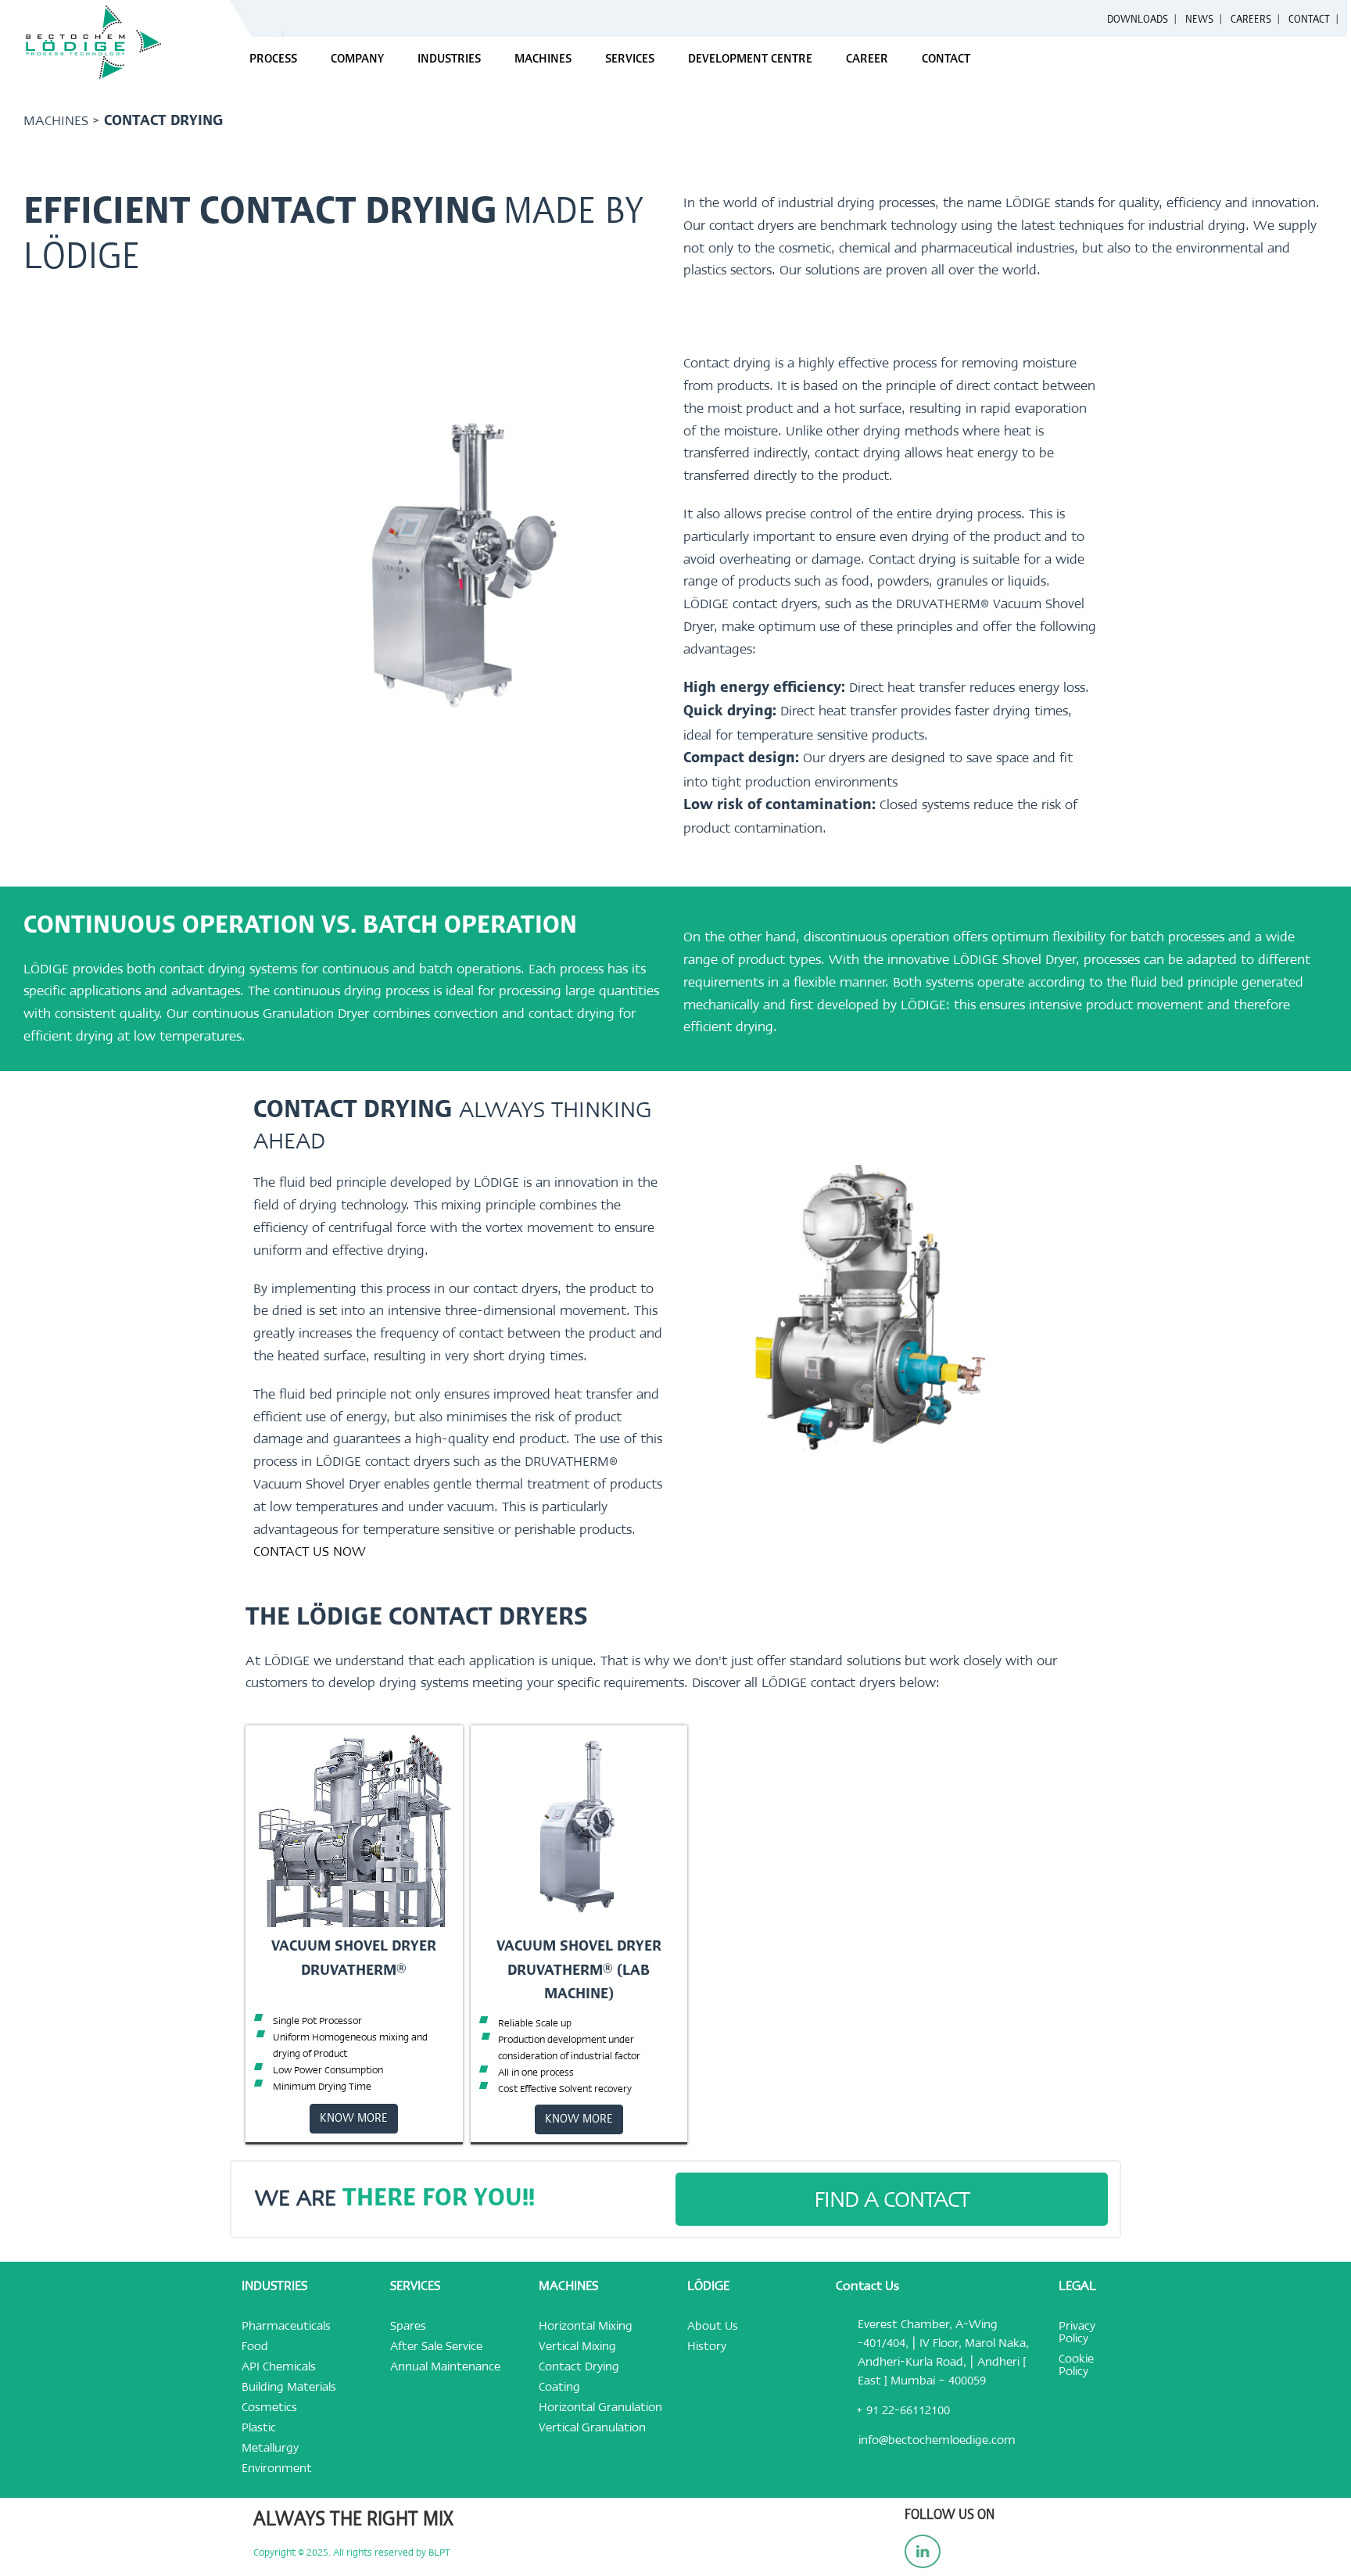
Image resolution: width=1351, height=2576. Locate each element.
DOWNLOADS (1138, 20)
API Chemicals (279, 2366)
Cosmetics (269, 2407)
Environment (277, 2468)
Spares (408, 2326)
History (707, 2346)
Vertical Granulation (592, 2427)
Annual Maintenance (445, 2366)
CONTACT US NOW (310, 1551)
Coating (559, 2387)
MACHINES (543, 59)
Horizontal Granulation (600, 2407)
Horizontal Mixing (586, 2326)
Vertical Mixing (577, 2346)
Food (255, 2346)
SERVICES (630, 59)
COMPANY (357, 59)
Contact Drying (579, 2366)
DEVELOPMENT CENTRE (750, 59)
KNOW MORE (354, 2119)
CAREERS (1251, 20)
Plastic (259, 2427)
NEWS (1199, 20)
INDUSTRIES (449, 59)
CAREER (867, 59)
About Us (713, 2326)
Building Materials (289, 2387)
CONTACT (1309, 20)
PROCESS (273, 59)
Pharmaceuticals (286, 2326)
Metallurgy (270, 2448)
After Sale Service (436, 2346)
